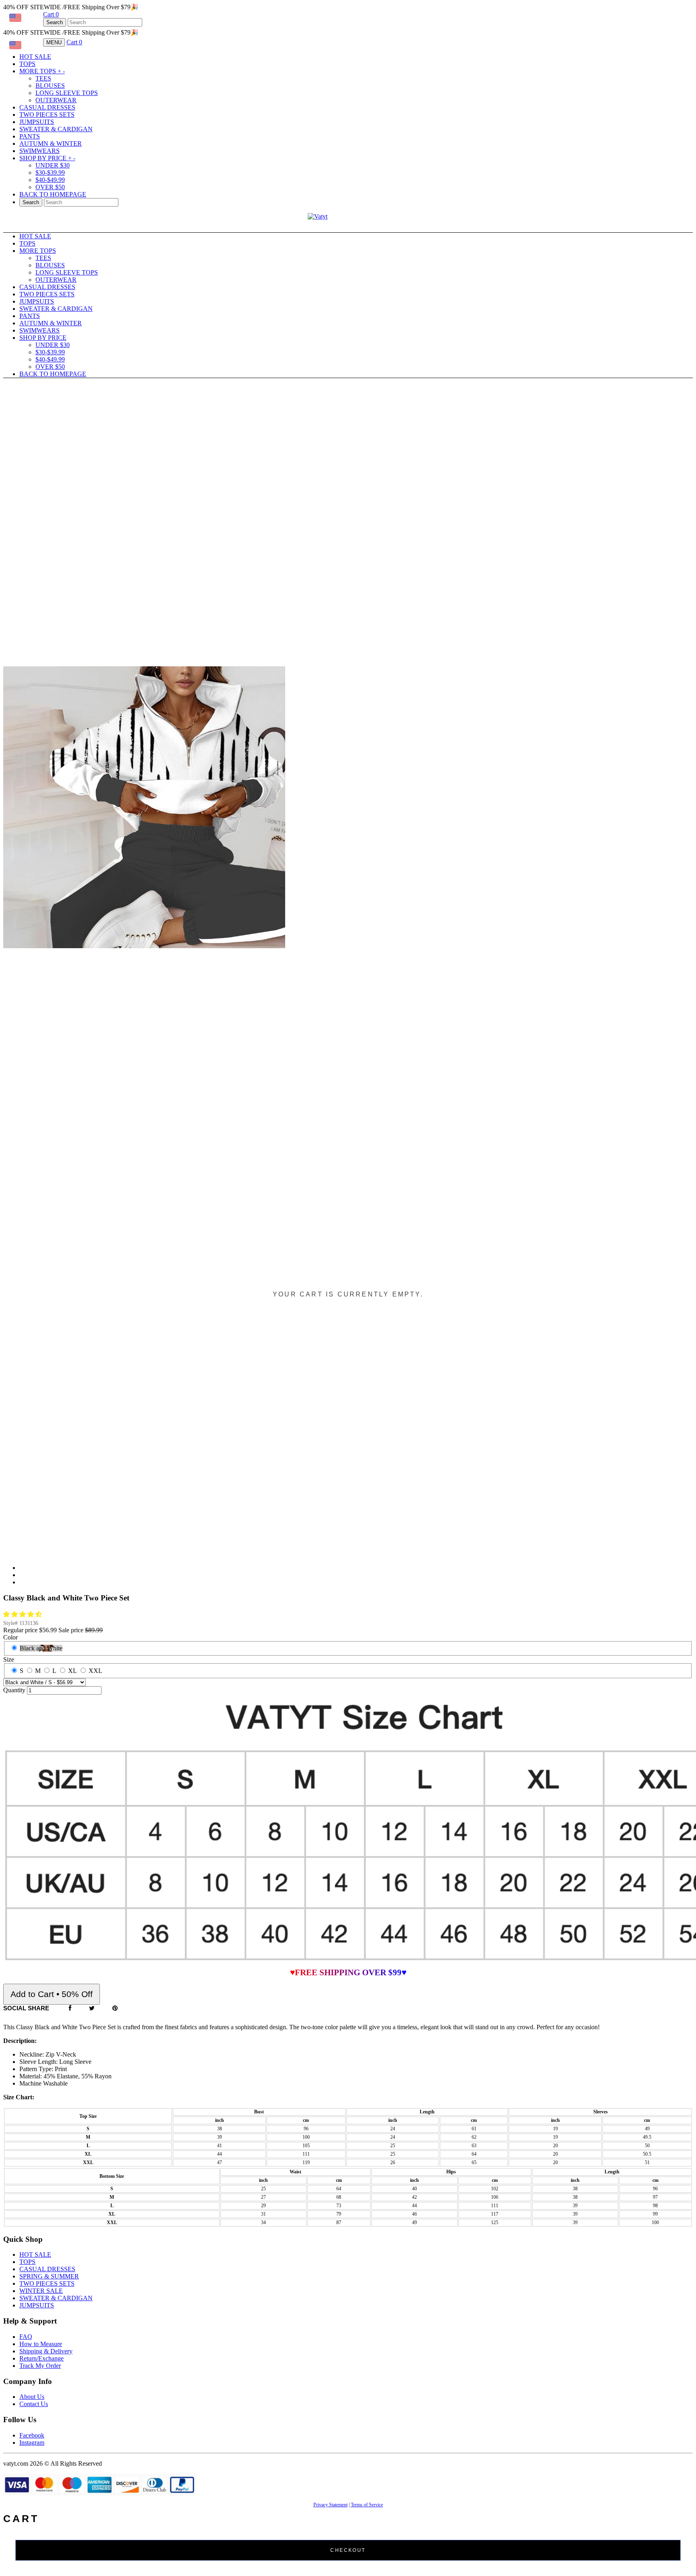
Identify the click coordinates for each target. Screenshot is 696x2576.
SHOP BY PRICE (47, 158)
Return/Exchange (41, 2358)
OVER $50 (50, 187)
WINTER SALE (41, 2291)
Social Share (26, 2008)
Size (9, 1659)
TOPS (27, 64)
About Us (32, 2397)
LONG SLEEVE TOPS (67, 93)
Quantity (14, 1690)
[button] (23, 1614)
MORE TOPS (42, 71)
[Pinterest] (115, 2008)
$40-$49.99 (50, 180)
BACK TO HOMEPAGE (53, 194)
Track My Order (40, 2366)
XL (72, 1671)
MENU (54, 42)
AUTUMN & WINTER (51, 144)
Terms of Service (367, 2505)
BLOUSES (50, 86)
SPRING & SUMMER (49, 2276)
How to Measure (41, 2344)
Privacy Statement (330, 2505)
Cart (51, 14)
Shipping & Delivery (46, 2351)
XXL (95, 1671)
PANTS (30, 136)
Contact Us (34, 2404)
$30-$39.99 (50, 173)
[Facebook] (70, 2008)
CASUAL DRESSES (47, 107)
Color (10, 1637)
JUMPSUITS (37, 122)
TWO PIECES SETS (47, 115)
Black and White (41, 1648)
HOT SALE (35, 57)
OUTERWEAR (56, 100)
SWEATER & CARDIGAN (56, 129)
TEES (43, 78)
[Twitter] (92, 2008)
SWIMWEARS (39, 151)
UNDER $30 (53, 165)
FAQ (26, 2337)
